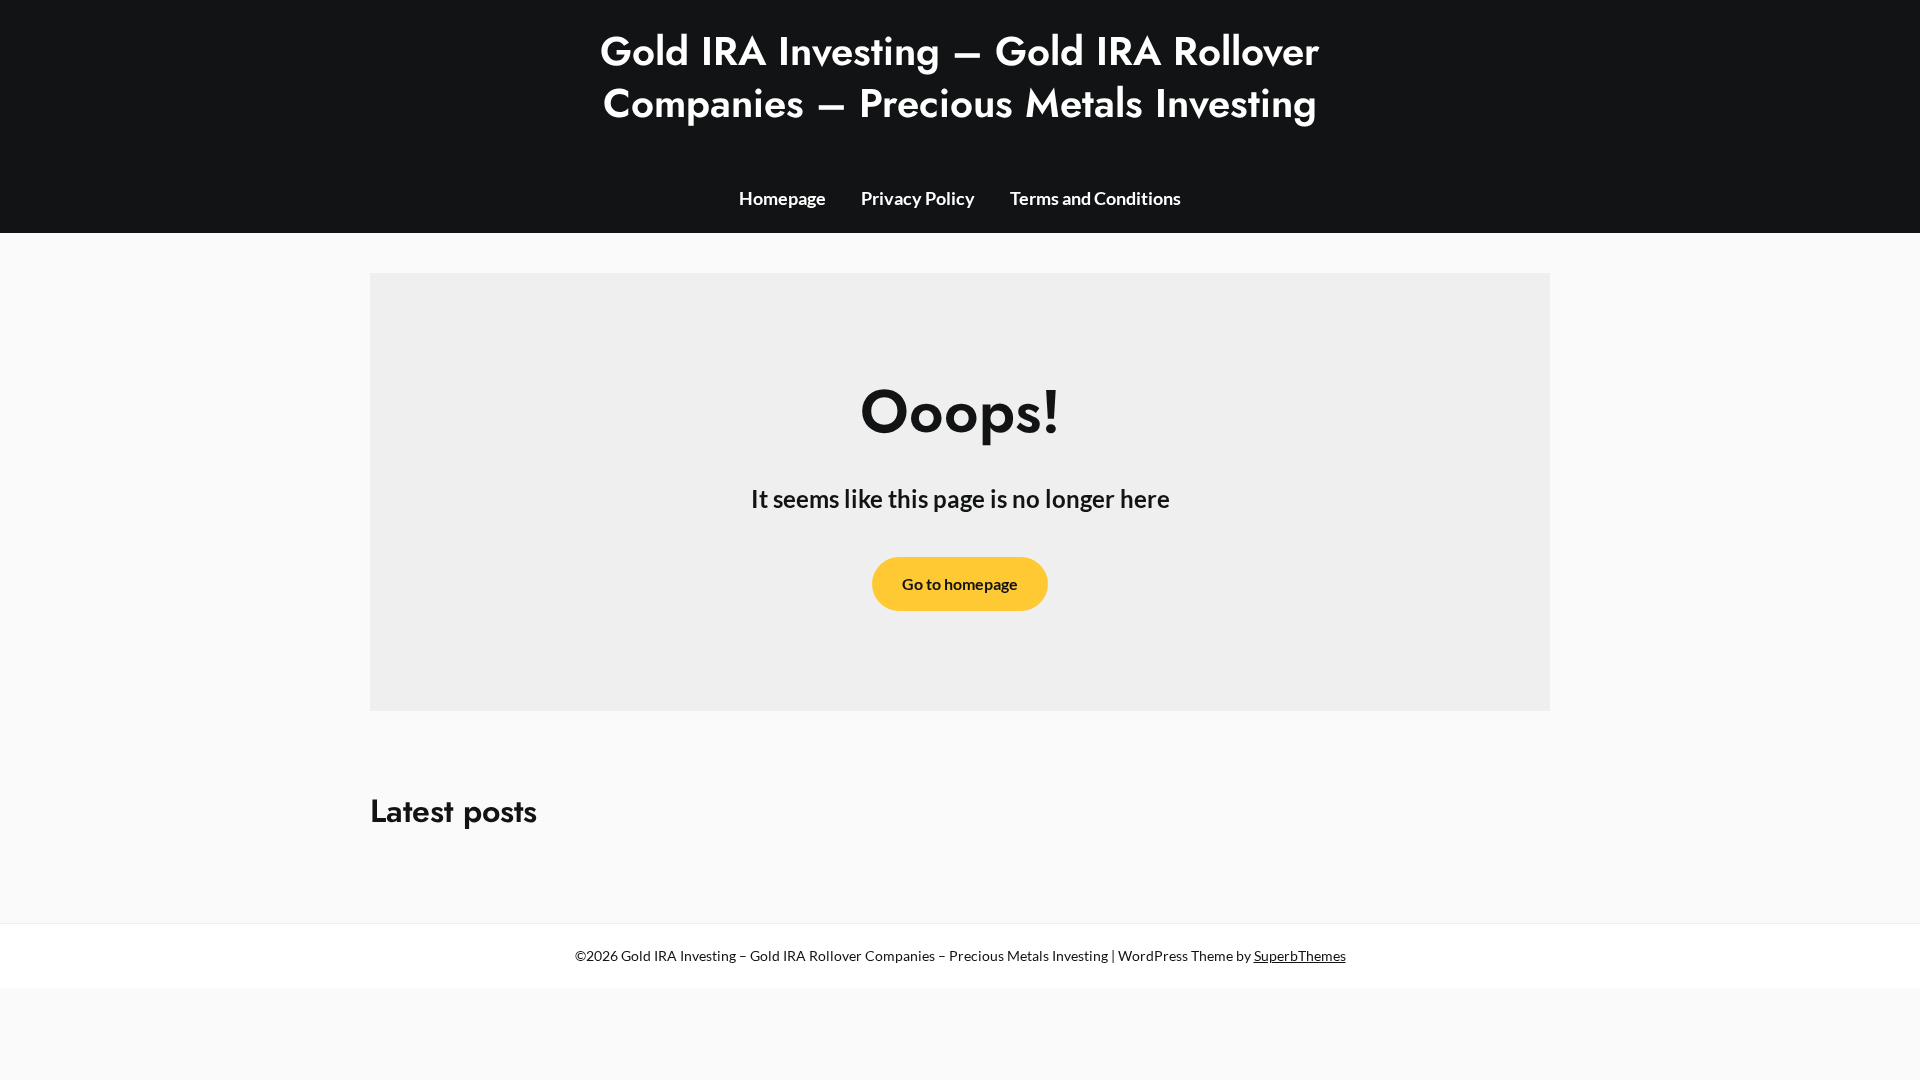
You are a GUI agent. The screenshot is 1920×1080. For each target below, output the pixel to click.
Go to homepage (960, 583)
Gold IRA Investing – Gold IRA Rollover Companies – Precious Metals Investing (960, 77)
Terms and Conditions (1095, 198)
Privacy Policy (918, 198)
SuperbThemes (1300, 955)
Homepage (782, 198)
